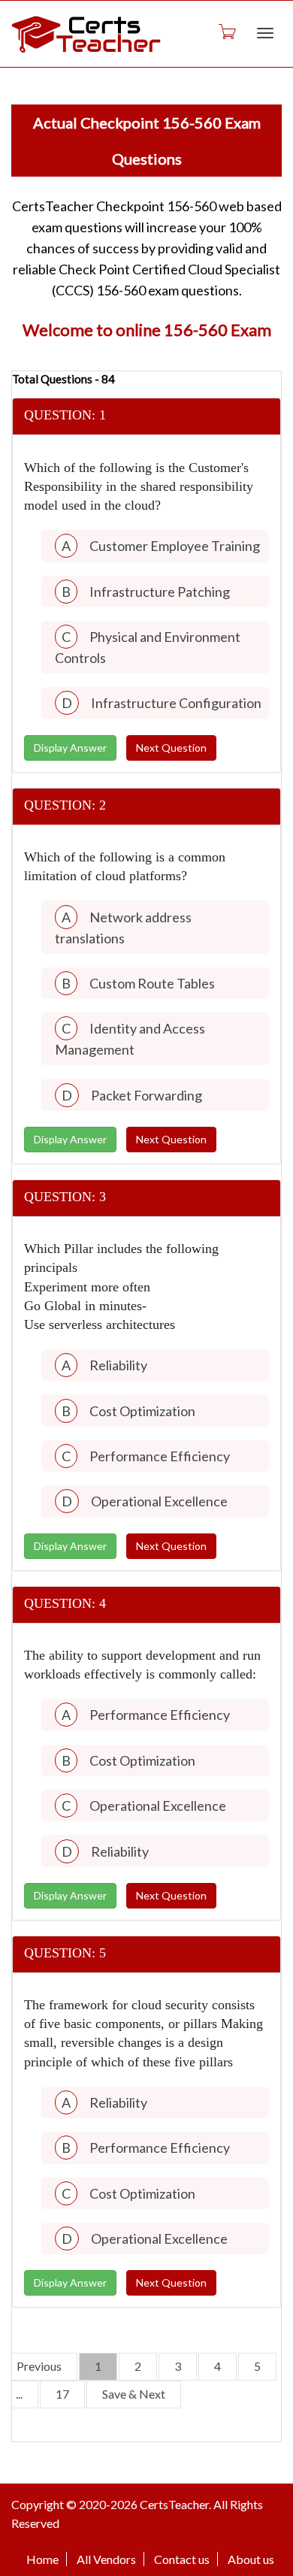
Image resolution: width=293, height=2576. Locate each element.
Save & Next (134, 2394)
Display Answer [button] (70, 748)
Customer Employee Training (175, 546)
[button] (146, 416)
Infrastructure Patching (160, 592)
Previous (39, 2366)
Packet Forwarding (146, 1095)
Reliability (118, 1365)
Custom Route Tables (152, 983)
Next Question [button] (171, 748)
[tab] (146, 417)
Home (42, 2559)
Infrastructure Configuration (176, 703)
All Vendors (106, 2559)
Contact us (182, 2559)
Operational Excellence (159, 1501)
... (19, 2394)
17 (62, 2394)
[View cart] (226, 31)
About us (251, 2559)
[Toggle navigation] (265, 33)
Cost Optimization (142, 1411)
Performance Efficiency (160, 1456)
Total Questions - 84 (63, 379)
